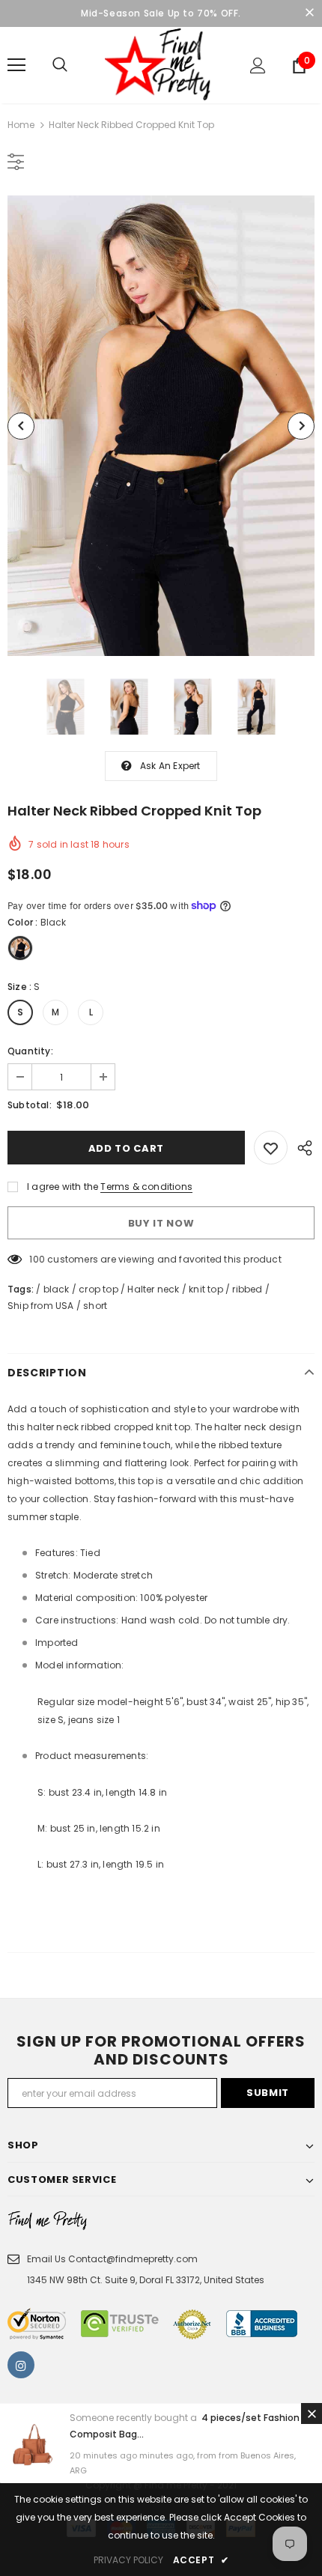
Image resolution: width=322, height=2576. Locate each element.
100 (37, 1259)
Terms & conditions (146, 1187)
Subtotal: (30, 1105)
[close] (309, 13)
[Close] (312, 2414)
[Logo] (161, 64)
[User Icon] (258, 66)
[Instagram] (21, 2365)
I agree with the (63, 1187)
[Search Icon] (60, 65)
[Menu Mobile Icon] (16, 65)
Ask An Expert (170, 766)
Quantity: (30, 1051)
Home (21, 125)
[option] (161, 426)
